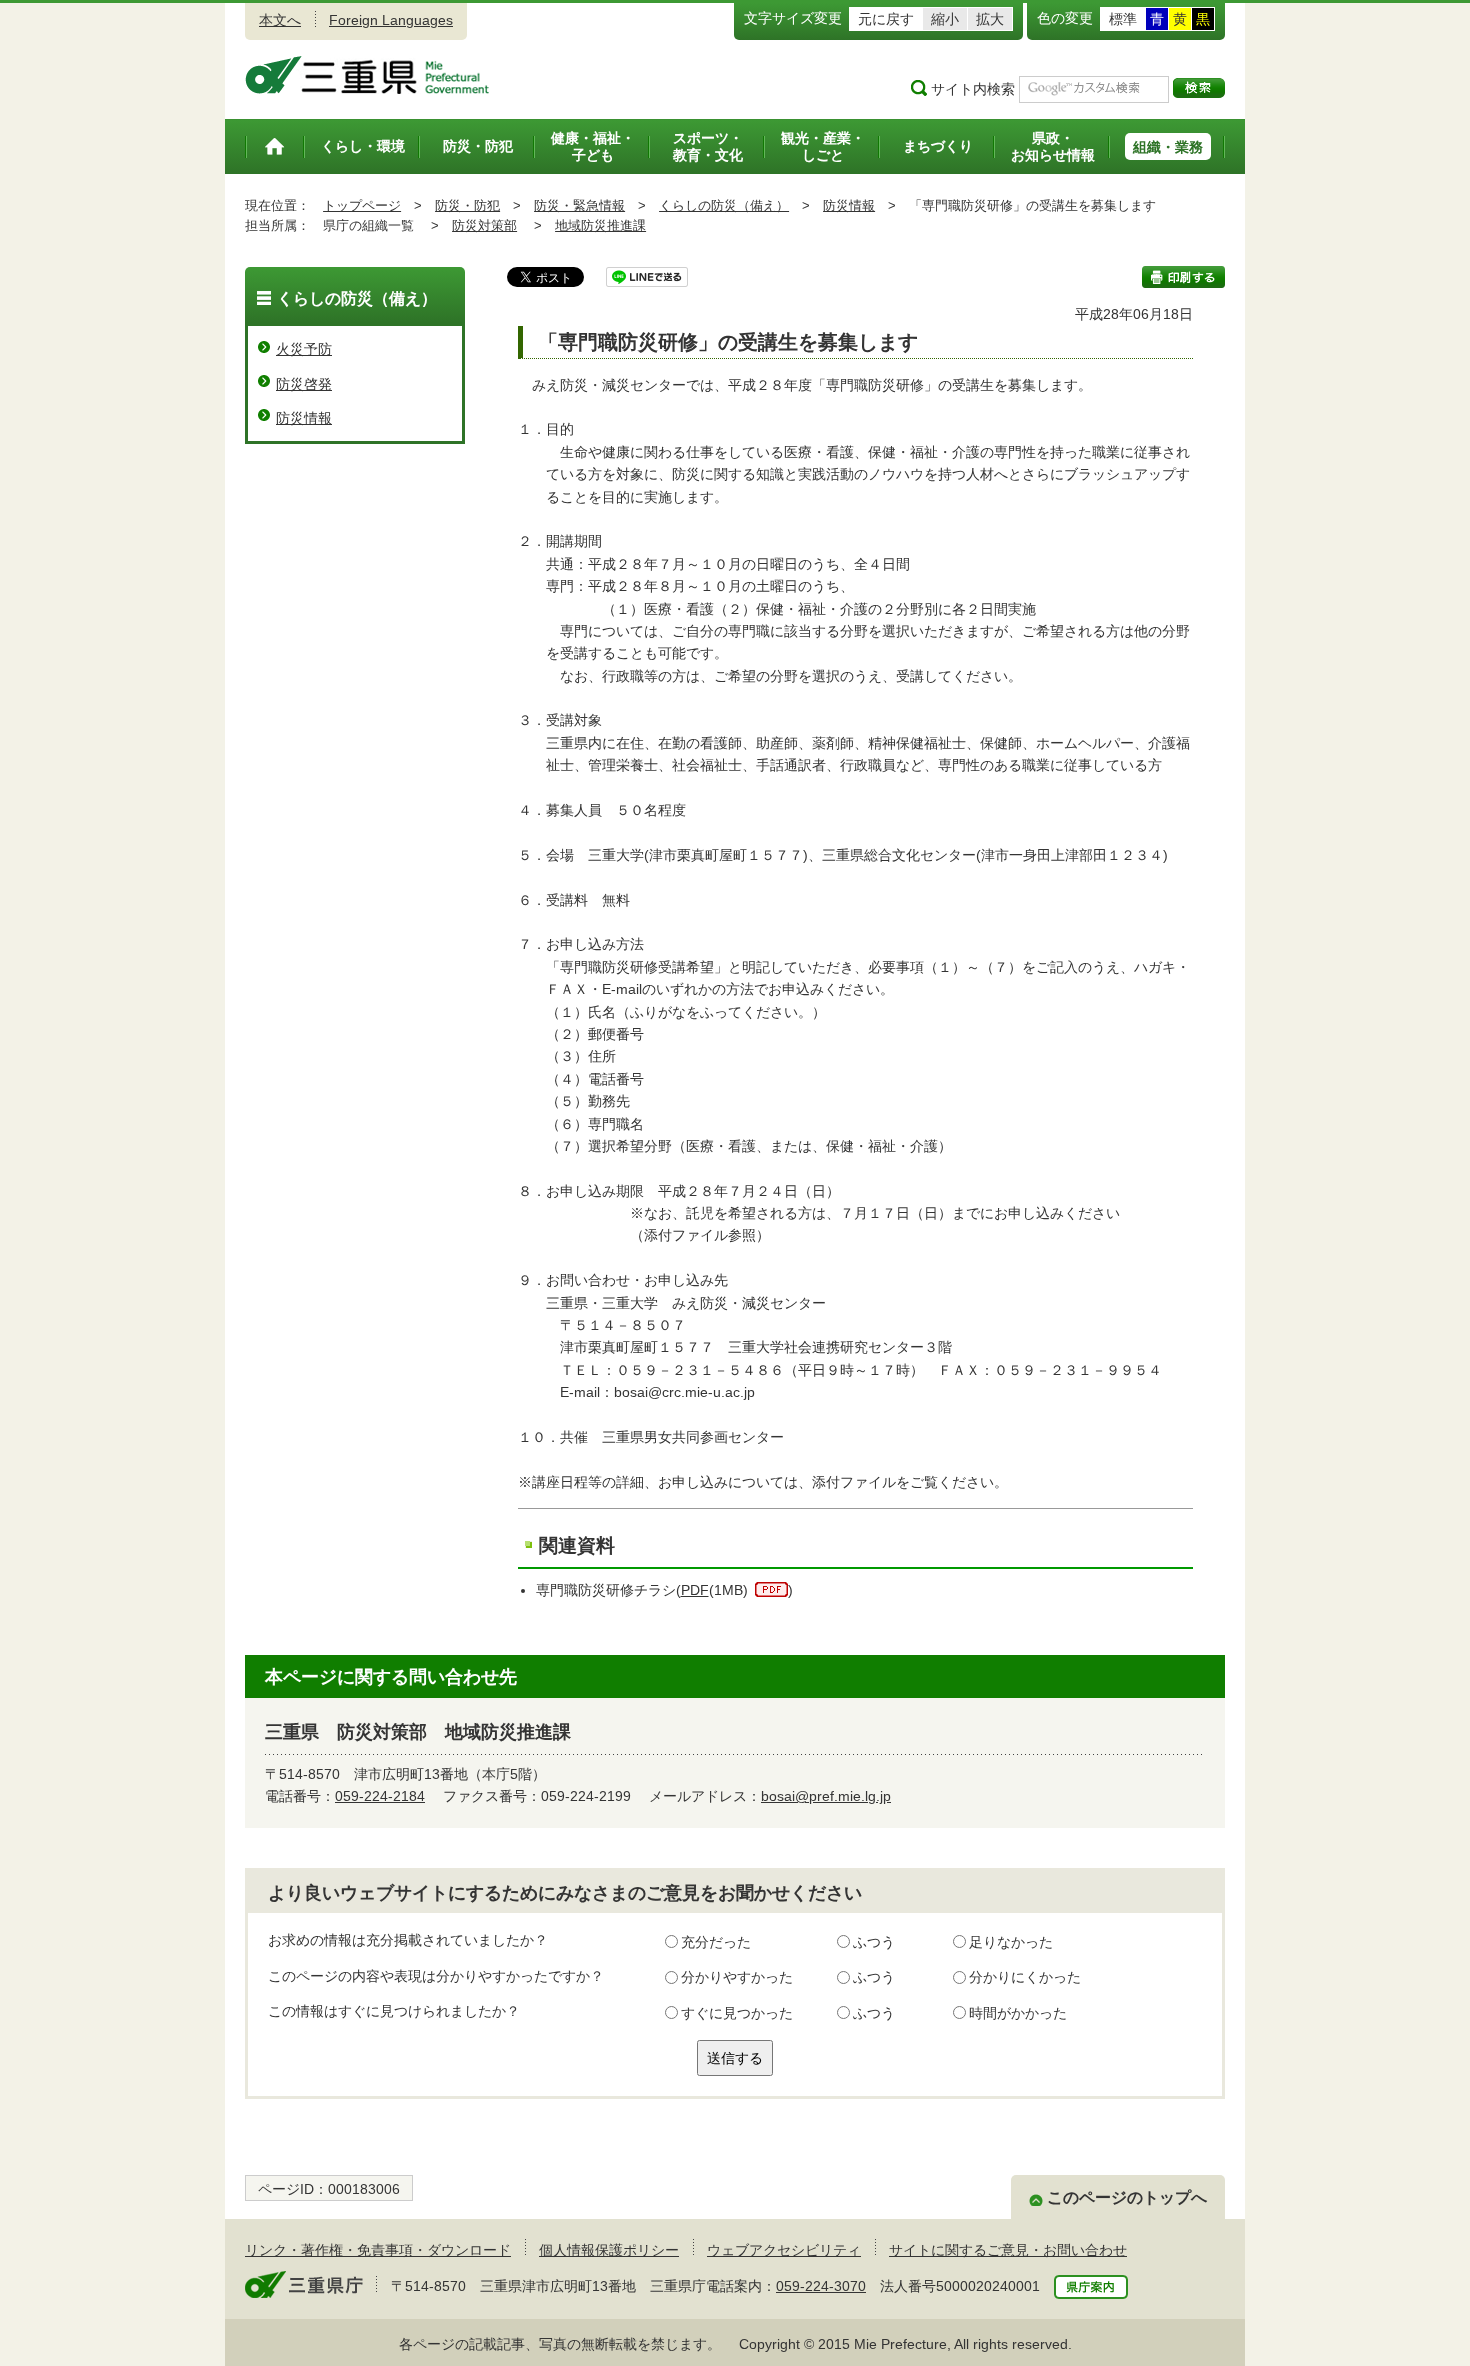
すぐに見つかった (737, 2013)
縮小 (945, 19)
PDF (695, 1590)
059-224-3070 (821, 2286)
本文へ (280, 20)
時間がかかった (1018, 2013)
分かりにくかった (1025, 1977)
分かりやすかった (737, 1977)
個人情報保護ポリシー (609, 2250)
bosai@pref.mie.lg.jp (826, 1796)
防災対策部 (484, 225)
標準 (1123, 19)
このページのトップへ (1127, 2197)
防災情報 (849, 205)
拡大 (990, 19)
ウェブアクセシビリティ (784, 2250)
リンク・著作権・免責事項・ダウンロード (378, 2250)
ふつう (874, 1942)
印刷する (1183, 277)
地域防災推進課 (600, 225)
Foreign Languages (391, 20)
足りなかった (1011, 1942)
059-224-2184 (380, 1796)
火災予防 (304, 349)
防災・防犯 (467, 205)
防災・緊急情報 (579, 205)
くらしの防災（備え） (724, 205)
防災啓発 (304, 384)
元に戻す (886, 19)
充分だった (716, 1942)
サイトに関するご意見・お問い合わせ (1008, 2250)
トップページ (362, 205)
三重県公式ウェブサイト (367, 75)
